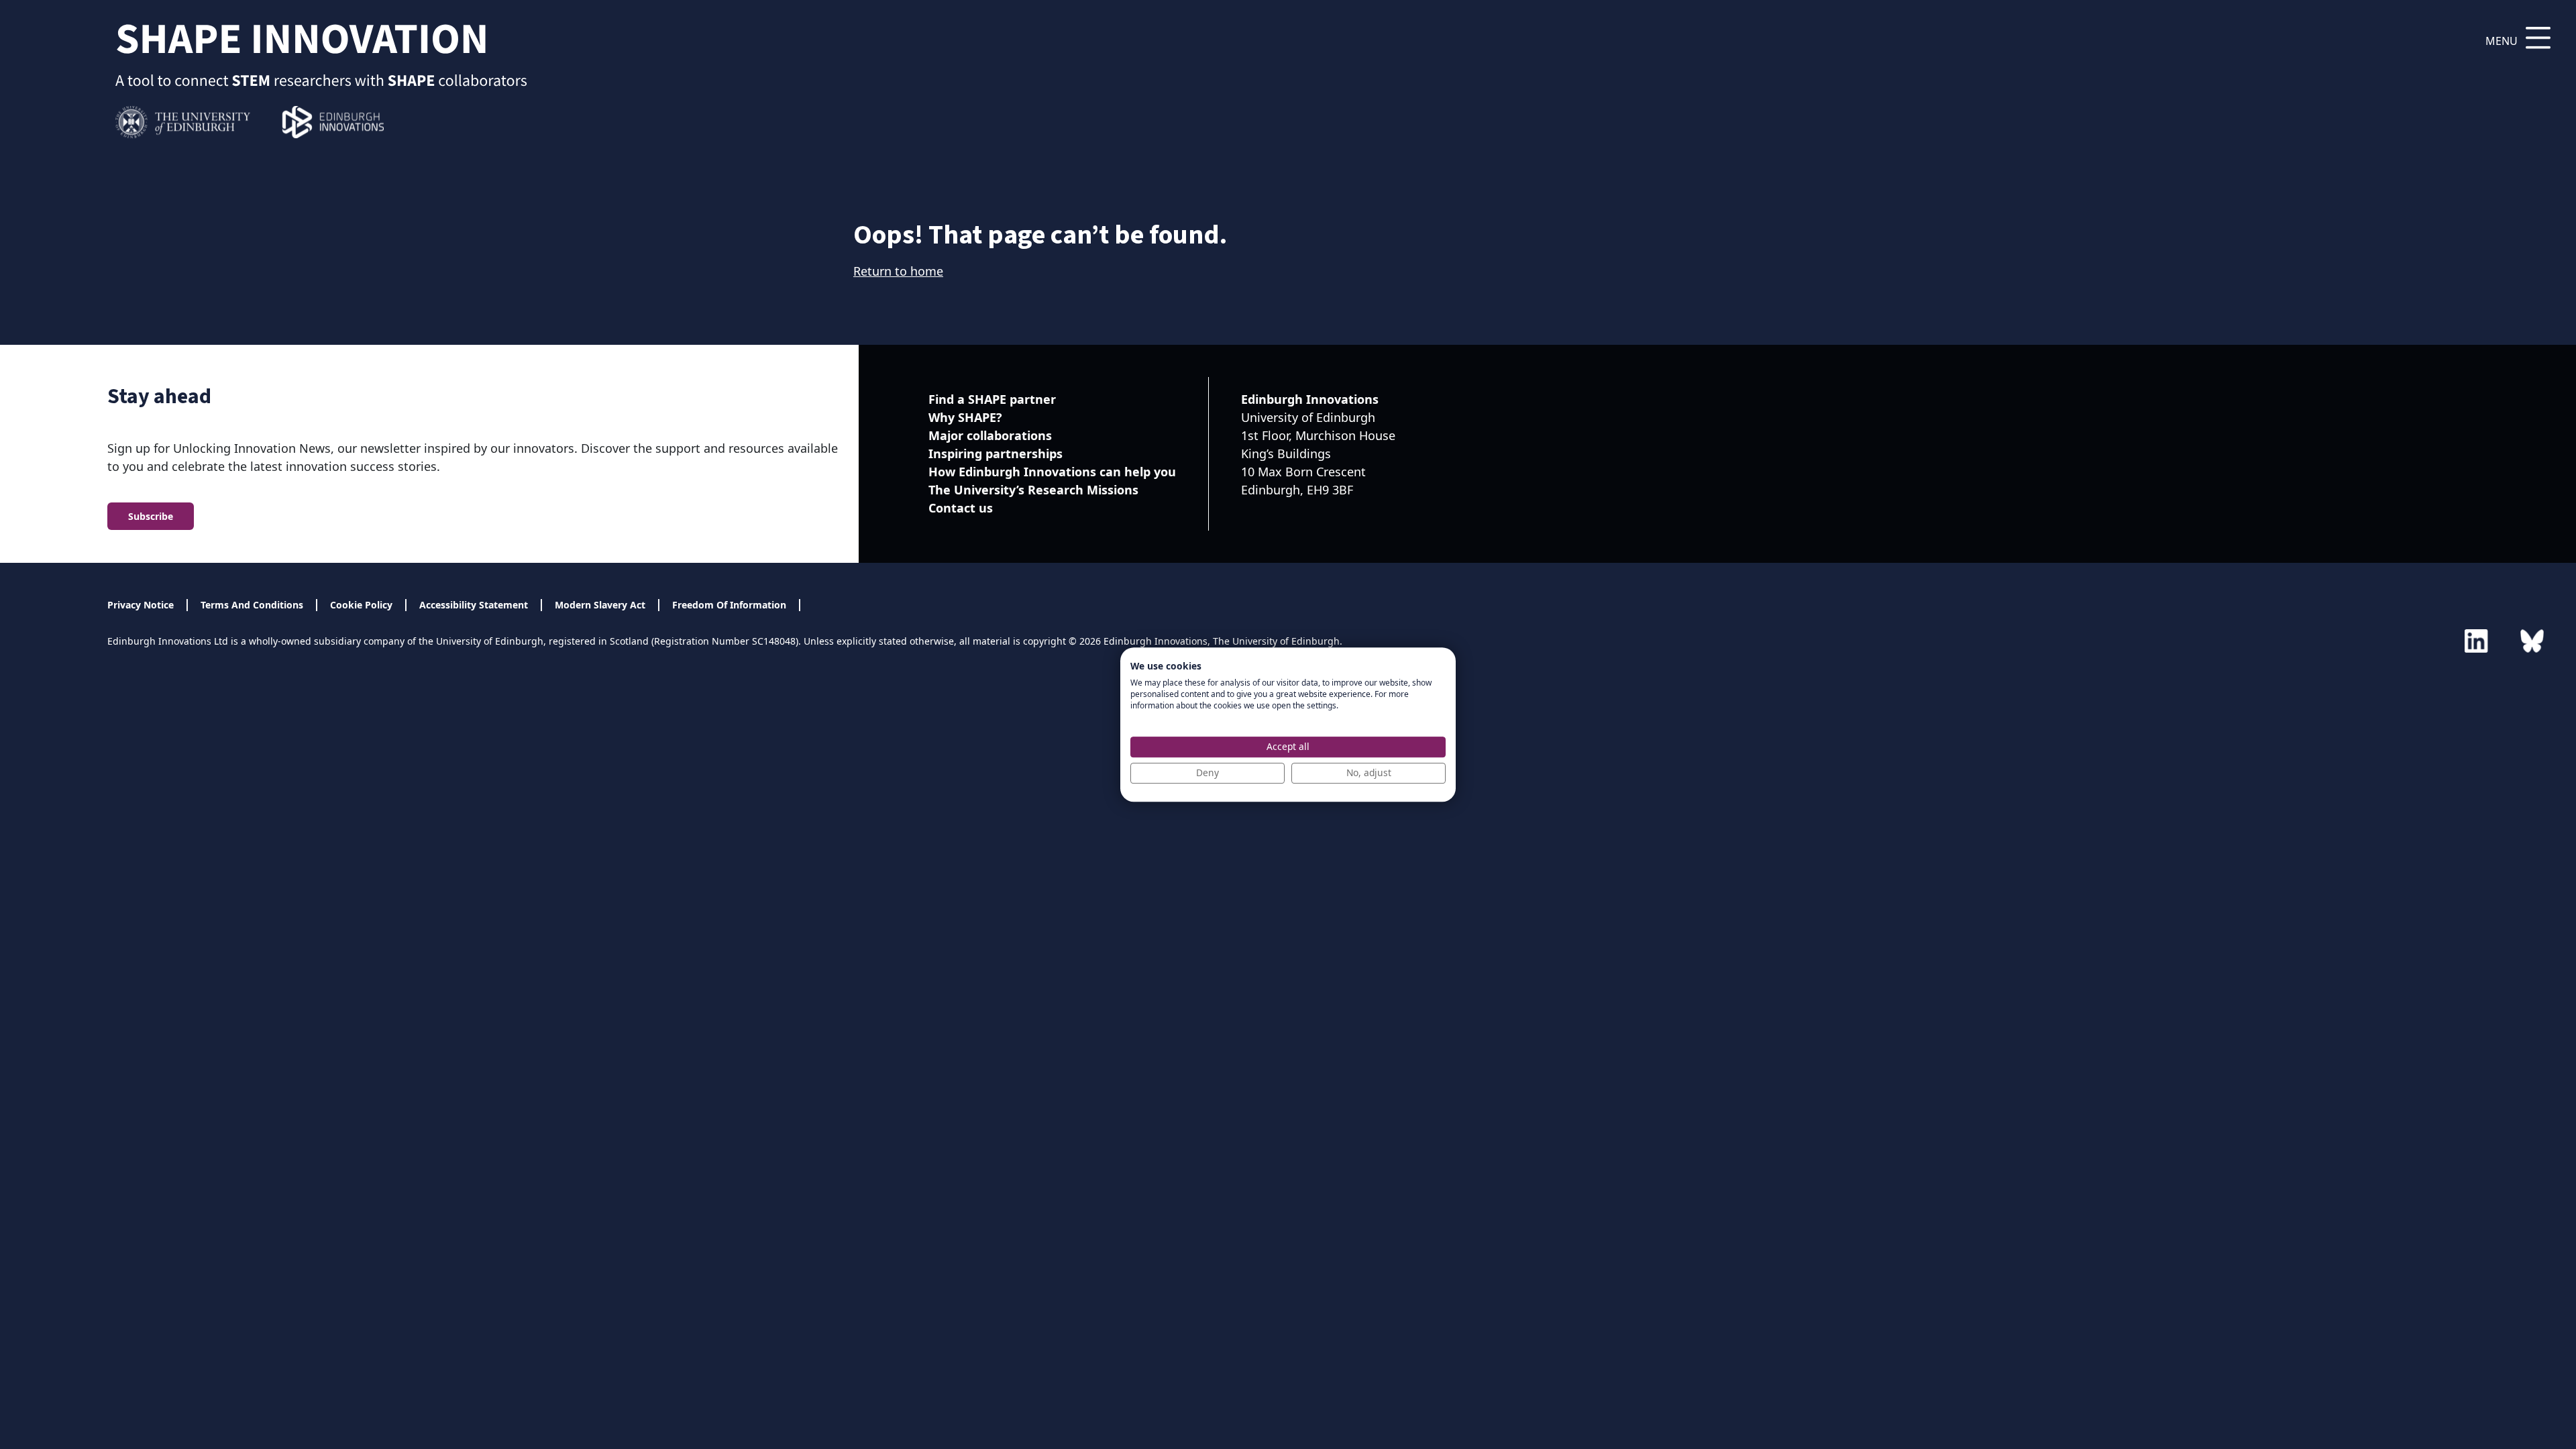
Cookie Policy (361, 605)
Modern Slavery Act (600, 605)
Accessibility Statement (474, 605)
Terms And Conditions (252, 605)
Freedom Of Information (729, 605)
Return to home (898, 271)
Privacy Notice (141, 605)
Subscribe (151, 516)
